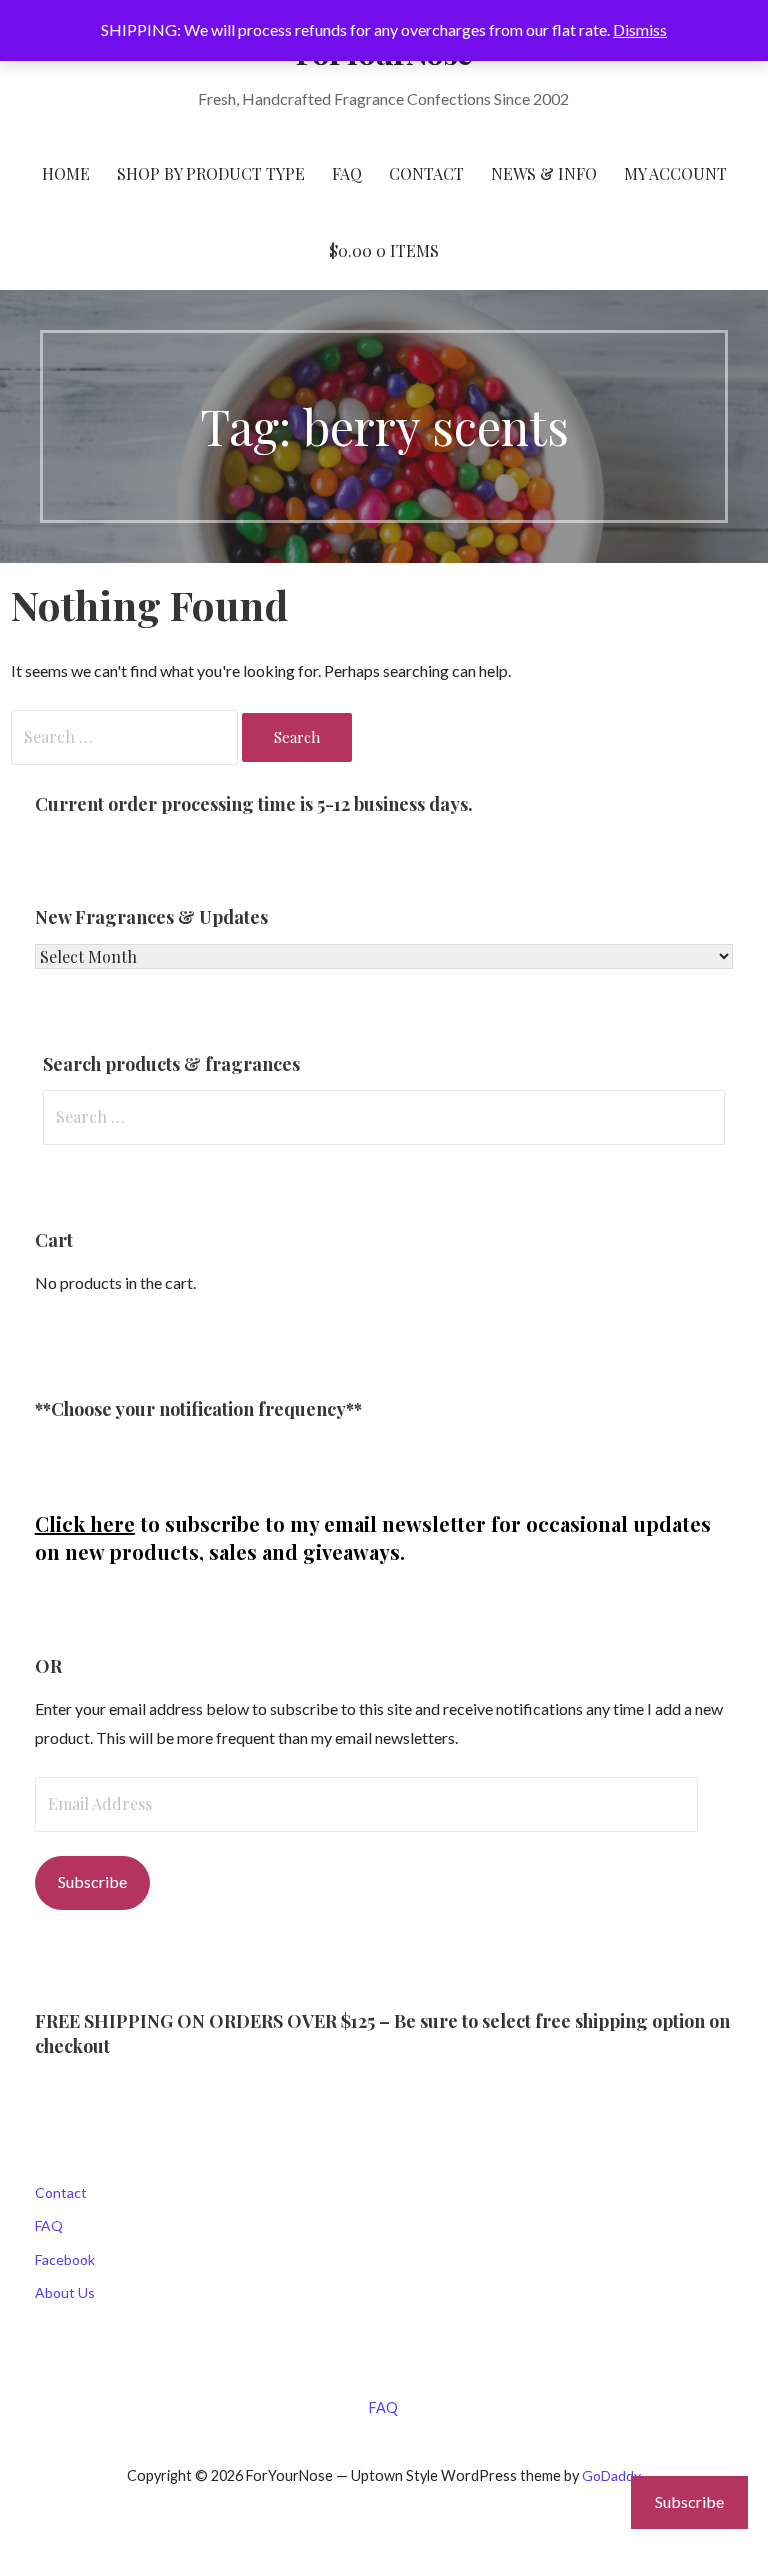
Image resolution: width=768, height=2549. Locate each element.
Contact (61, 2192)
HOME (66, 173)
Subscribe (92, 1881)
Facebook (65, 2259)
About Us (65, 2292)
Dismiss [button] (640, 29)
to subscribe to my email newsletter (260, 1523)
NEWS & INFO (544, 173)
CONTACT (426, 173)
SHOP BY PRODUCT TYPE (211, 173)
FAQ (347, 173)
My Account (675, 173)
